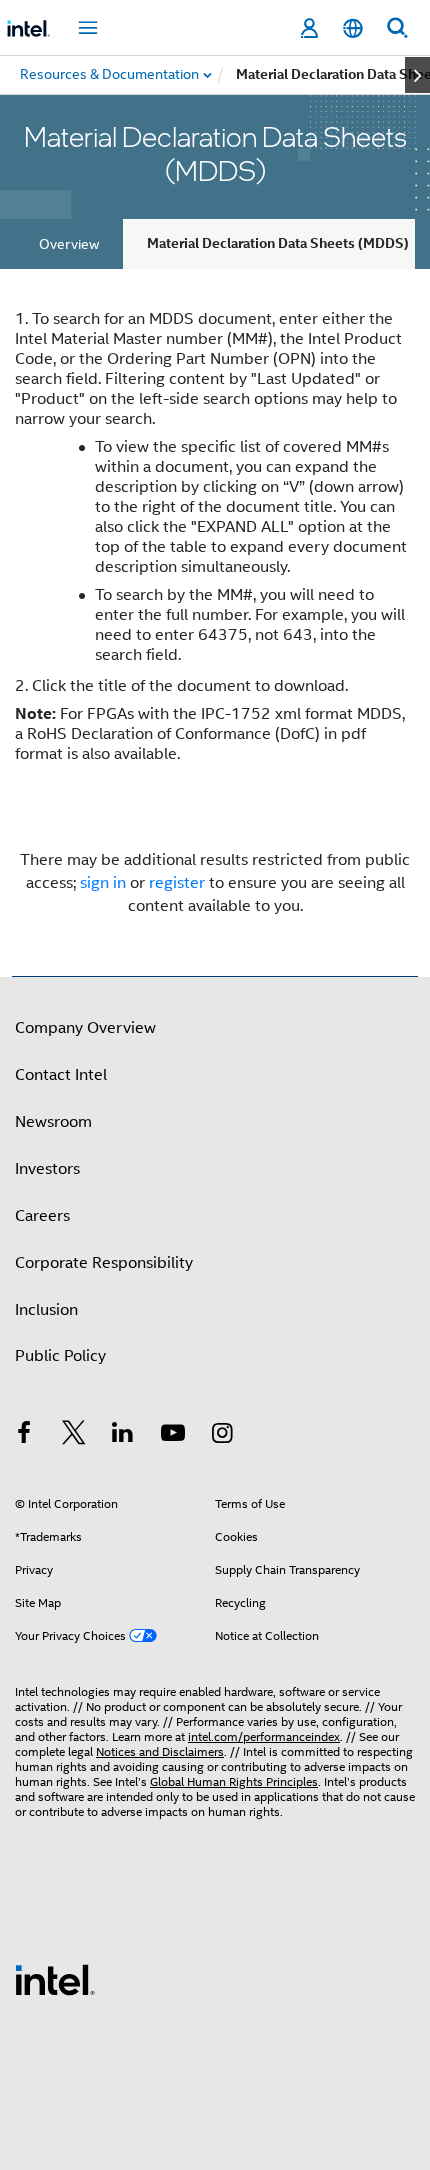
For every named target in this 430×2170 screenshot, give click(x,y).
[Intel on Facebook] (24, 1436)
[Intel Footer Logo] (55, 1979)
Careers (42, 1216)
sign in (103, 883)
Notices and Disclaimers (160, 1751)
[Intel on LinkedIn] (123, 1436)
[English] (353, 28)
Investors (47, 1169)
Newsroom (53, 1122)
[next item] (417, 75)
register (177, 883)
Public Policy (60, 1356)
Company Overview (85, 1028)
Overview (69, 244)
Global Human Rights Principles (234, 1781)
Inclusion (46, 1310)
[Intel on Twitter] (74, 1436)
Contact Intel (61, 1075)
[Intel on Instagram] (222, 1436)
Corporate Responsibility (104, 1263)
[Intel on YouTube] (173, 1436)
